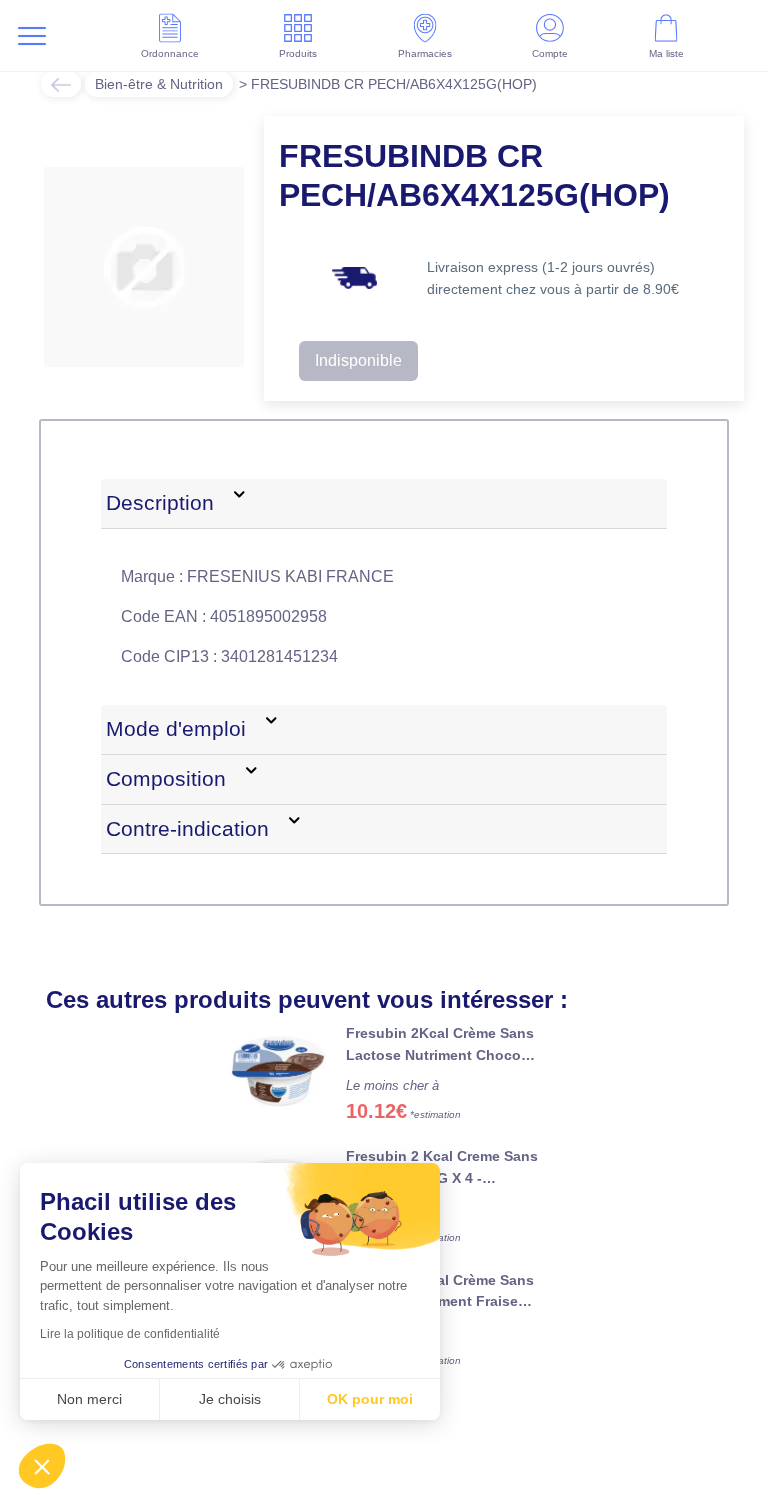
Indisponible (358, 360)
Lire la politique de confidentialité (130, 1334)
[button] (42, 1466)
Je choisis (230, 1399)
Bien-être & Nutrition (159, 84)
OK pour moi (370, 1399)
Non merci (89, 1399)
